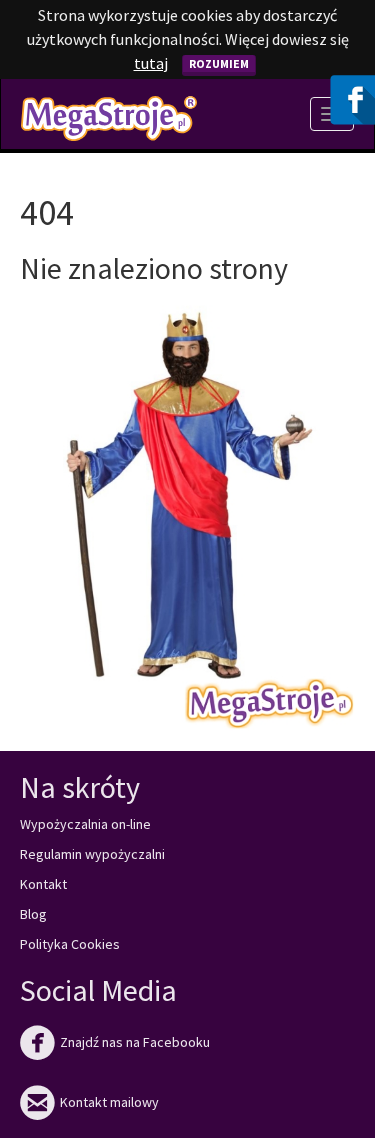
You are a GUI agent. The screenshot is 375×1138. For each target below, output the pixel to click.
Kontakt (43, 884)
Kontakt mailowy (89, 1102)
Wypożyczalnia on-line (85, 824)
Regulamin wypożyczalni (92, 854)
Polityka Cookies (70, 944)
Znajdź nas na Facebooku (115, 1042)
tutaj (151, 63)
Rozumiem (219, 63)
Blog (33, 914)
